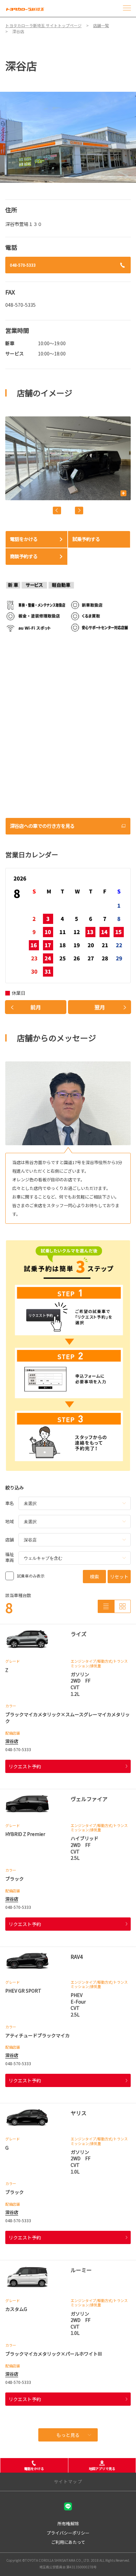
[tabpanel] (68, 137)
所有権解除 (68, 2523)
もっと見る (68, 2435)
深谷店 (12, 1741)
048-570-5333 (23, 265)
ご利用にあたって (68, 2542)
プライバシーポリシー (68, 2533)
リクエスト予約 (25, 1766)
